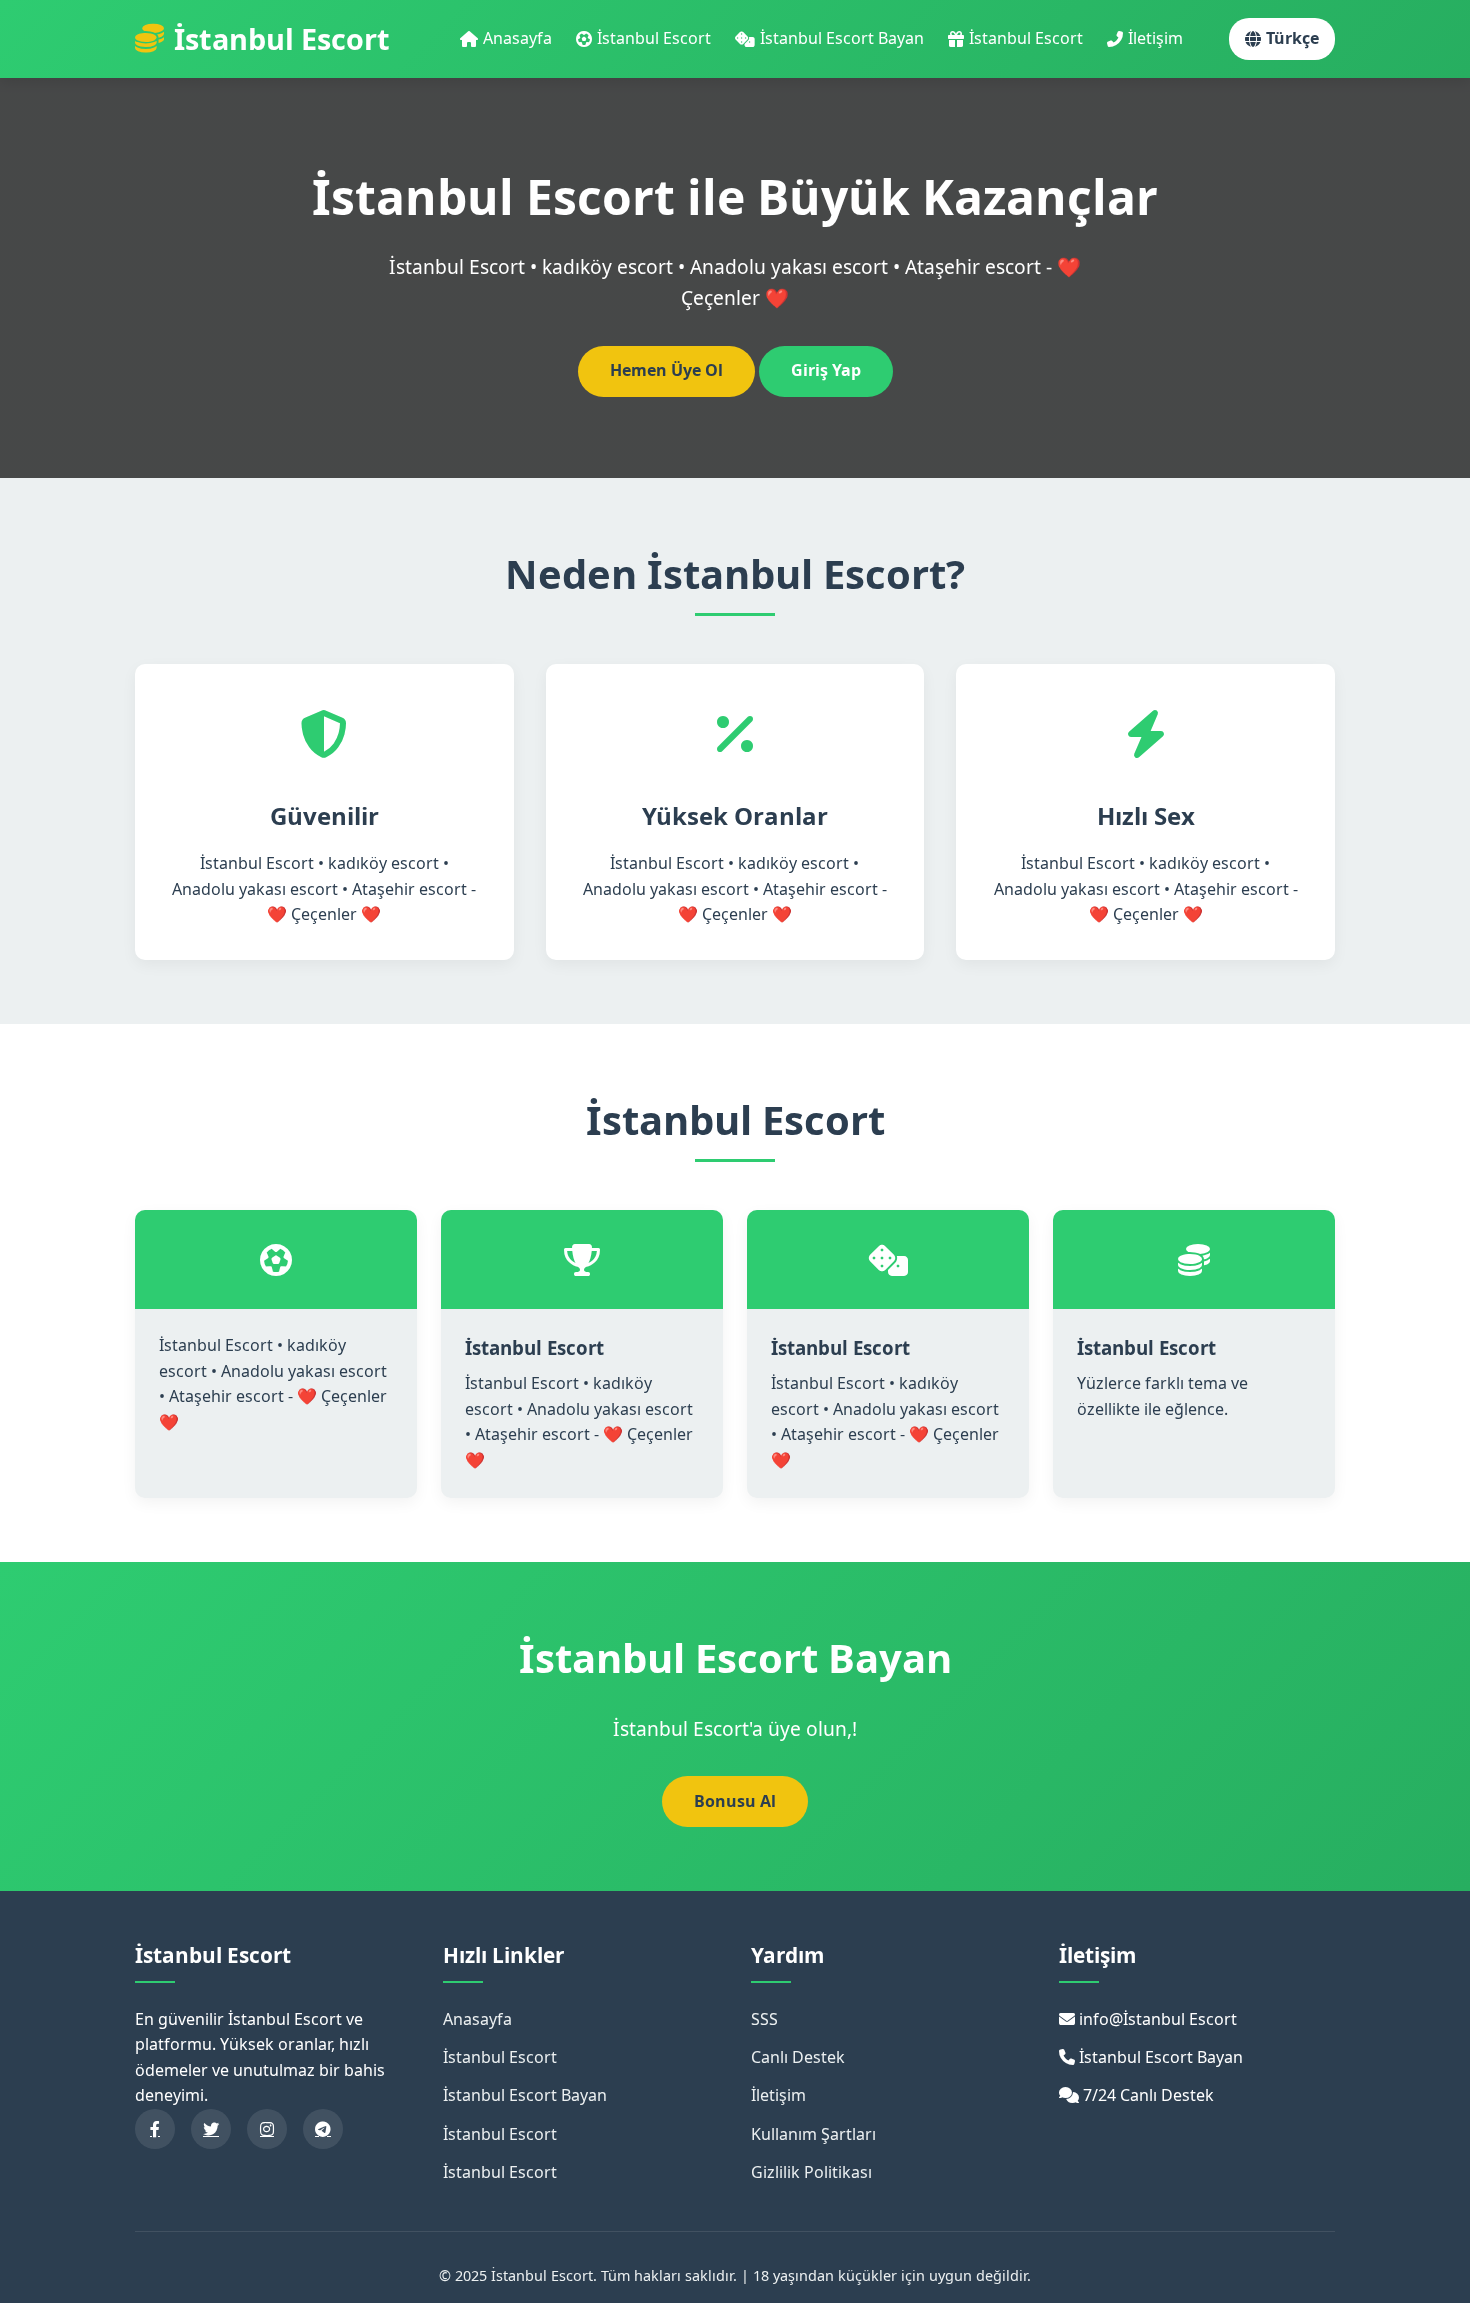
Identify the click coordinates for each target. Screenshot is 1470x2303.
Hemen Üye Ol (666, 370)
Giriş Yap (826, 370)
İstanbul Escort (654, 38)
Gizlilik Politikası (811, 2172)
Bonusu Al (735, 1801)
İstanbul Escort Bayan (842, 38)
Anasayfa (517, 38)
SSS (764, 2019)
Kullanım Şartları (813, 2134)
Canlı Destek (798, 2057)
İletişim (1155, 38)
